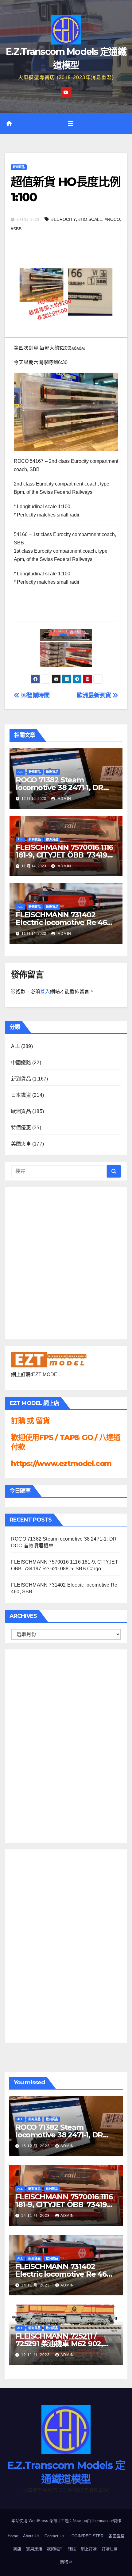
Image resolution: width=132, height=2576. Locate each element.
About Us (31, 2536)
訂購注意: (110, 2549)
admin (64, 799)
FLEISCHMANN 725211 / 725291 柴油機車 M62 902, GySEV (59, 2344)
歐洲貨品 (52, 772)
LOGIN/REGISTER (86, 2536)
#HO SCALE (90, 219)
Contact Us (54, 2536)
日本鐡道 (21, 1095)
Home (13, 2536)
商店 (17, 2549)
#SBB (16, 229)
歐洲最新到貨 (95, 695)
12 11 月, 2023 (36, 2355)
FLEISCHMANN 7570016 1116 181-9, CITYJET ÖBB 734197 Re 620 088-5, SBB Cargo (64, 855)
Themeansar (102, 2521)
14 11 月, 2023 (36, 2216)
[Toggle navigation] (71, 124)
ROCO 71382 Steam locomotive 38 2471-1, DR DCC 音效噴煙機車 (59, 787)
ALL (20, 772)
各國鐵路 (116, 2536)
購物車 (66, 2562)
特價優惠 (21, 1128)
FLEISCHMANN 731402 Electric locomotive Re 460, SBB (64, 922)
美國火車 (21, 1144)
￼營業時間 (35, 695)
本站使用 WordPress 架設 (35, 2521)
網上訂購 (89, 2549)
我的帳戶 (55, 2549)
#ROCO (112, 219)
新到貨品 (19, 167)
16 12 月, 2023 (36, 2146)
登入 (45, 991)
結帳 (72, 2549)
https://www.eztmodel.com (61, 1463)
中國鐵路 (21, 1063)
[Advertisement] (36, 1745)
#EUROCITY (64, 219)
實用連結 (34, 2549)
